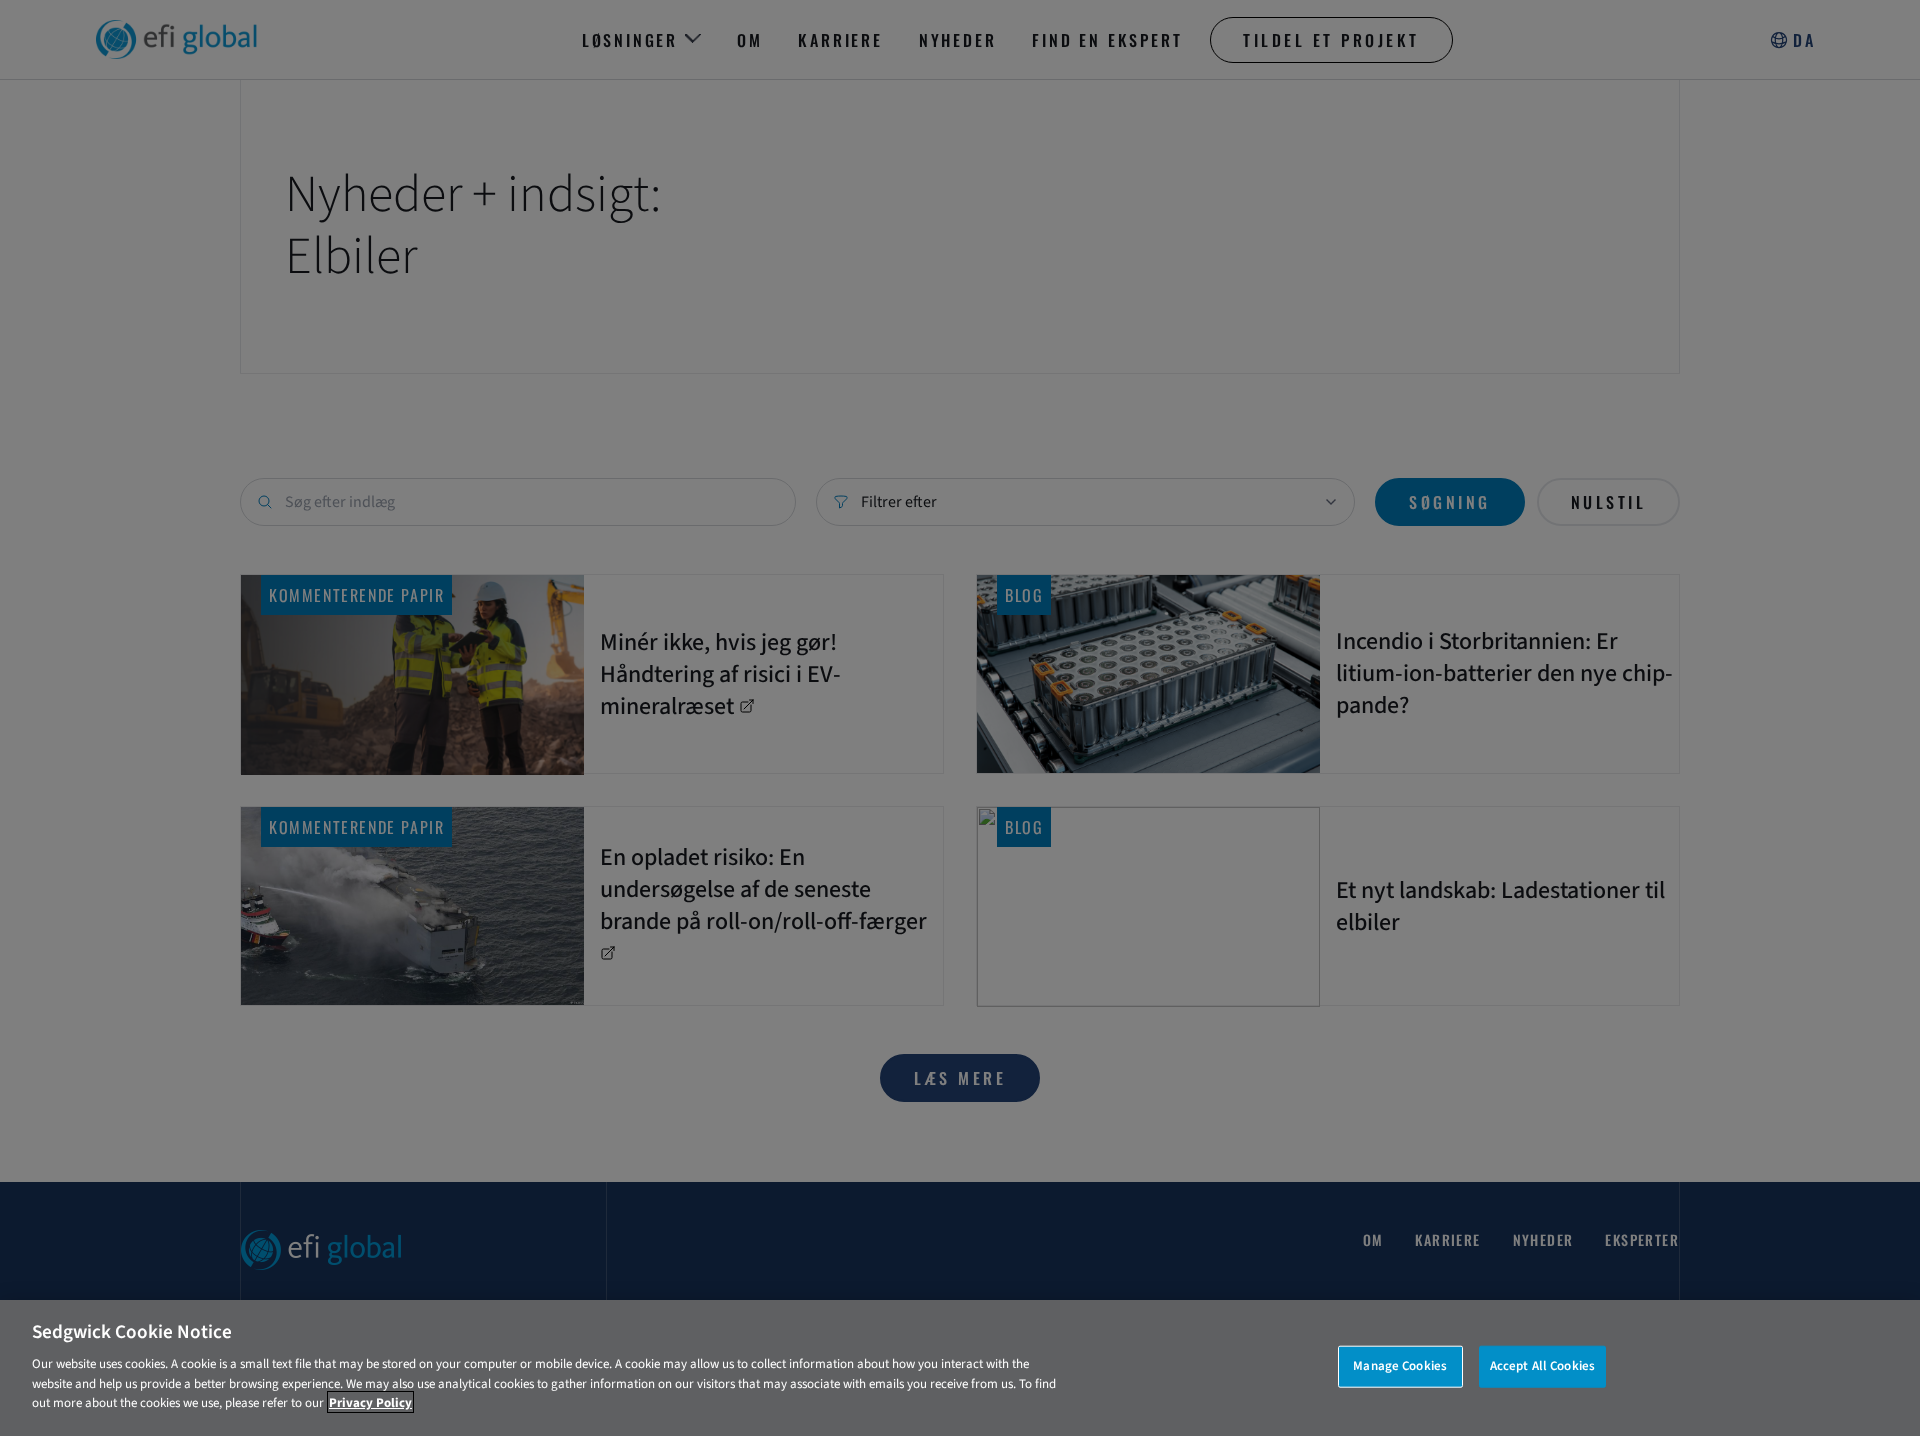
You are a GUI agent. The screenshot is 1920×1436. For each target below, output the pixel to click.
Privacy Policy (370, 1402)
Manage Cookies (1400, 1365)
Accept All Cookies (1542, 1365)
